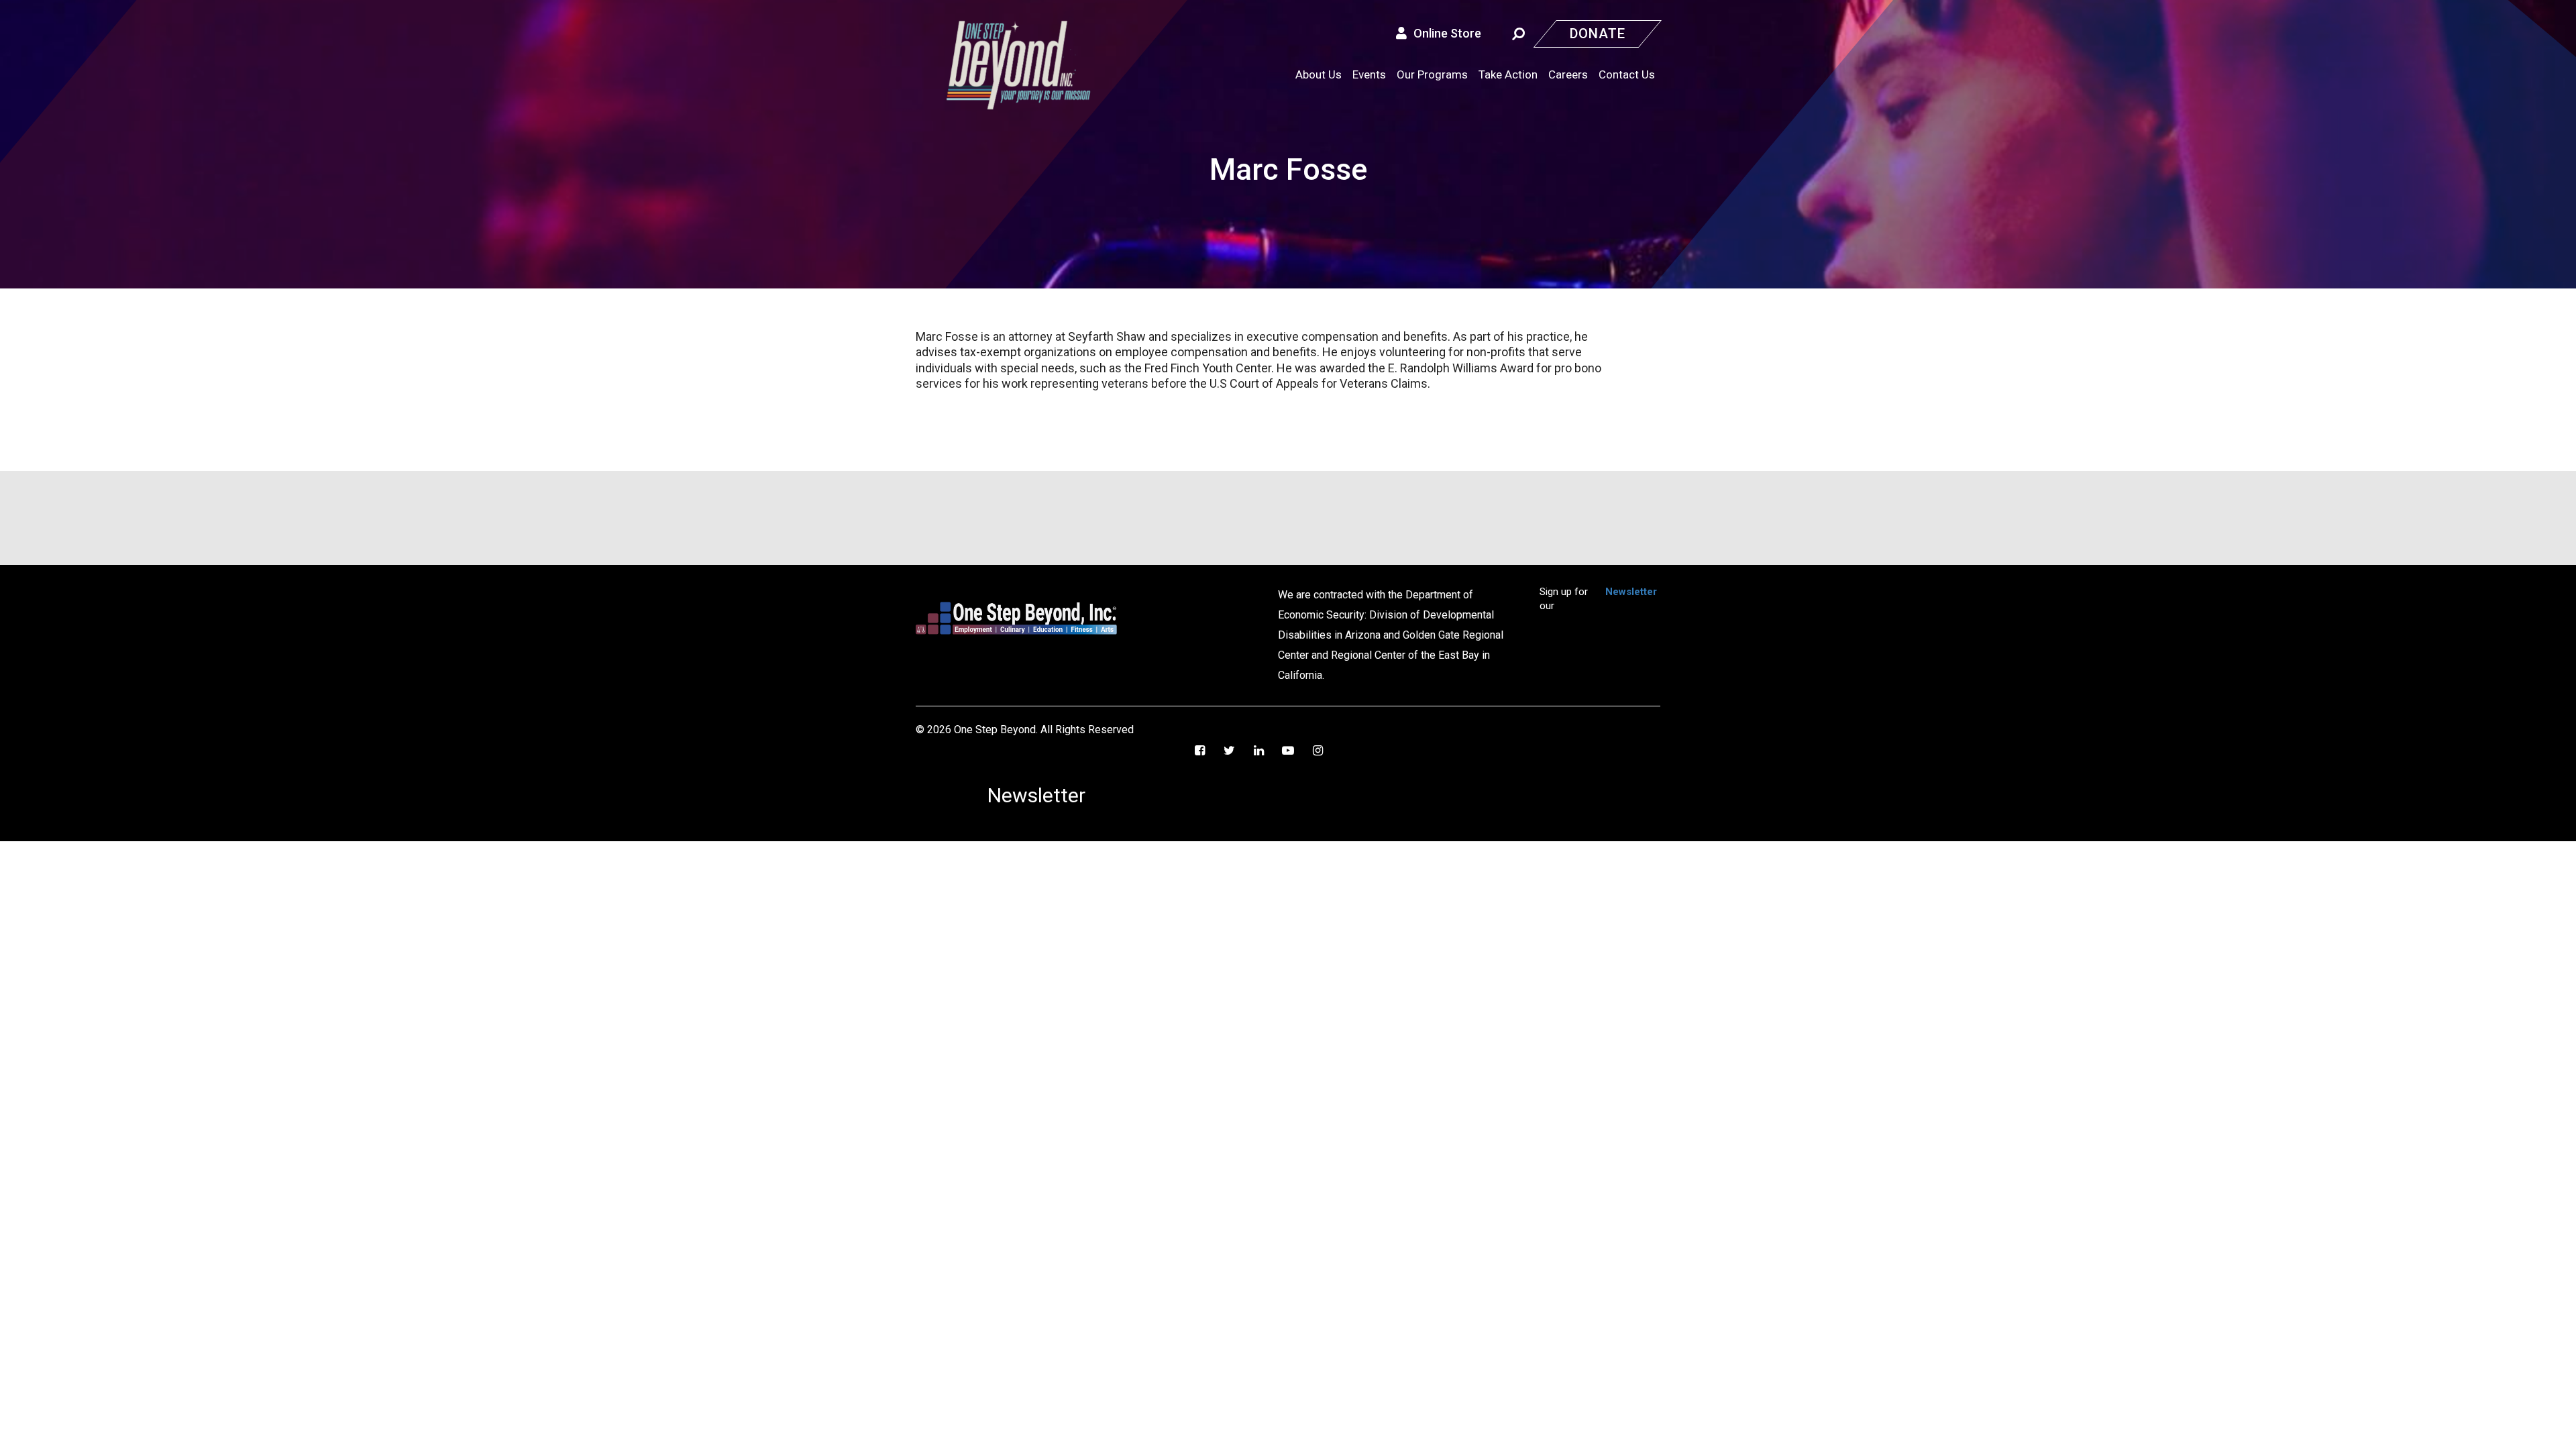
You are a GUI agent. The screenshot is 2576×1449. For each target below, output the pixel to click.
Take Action (1508, 74)
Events (1369, 74)
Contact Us (1627, 74)
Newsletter (1631, 592)
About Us (1319, 74)
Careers (1568, 74)
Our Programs (1432, 74)
